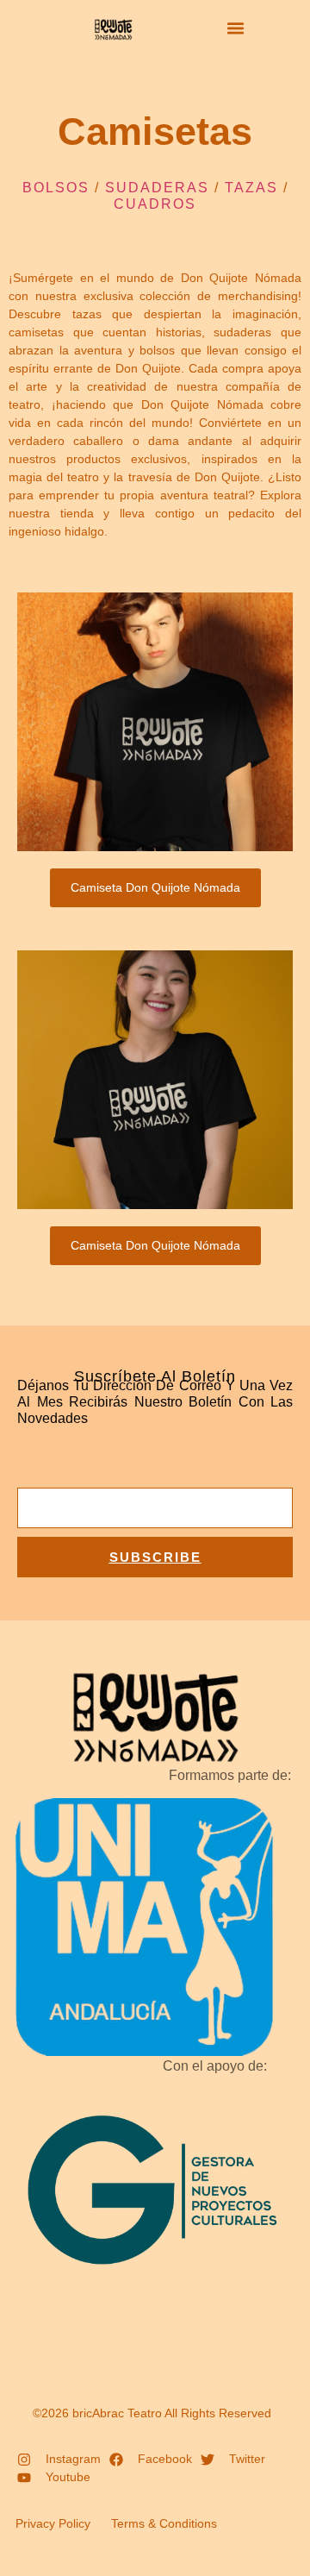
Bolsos (56, 188)
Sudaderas (157, 188)
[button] (236, 28)
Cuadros (155, 204)
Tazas (251, 188)
